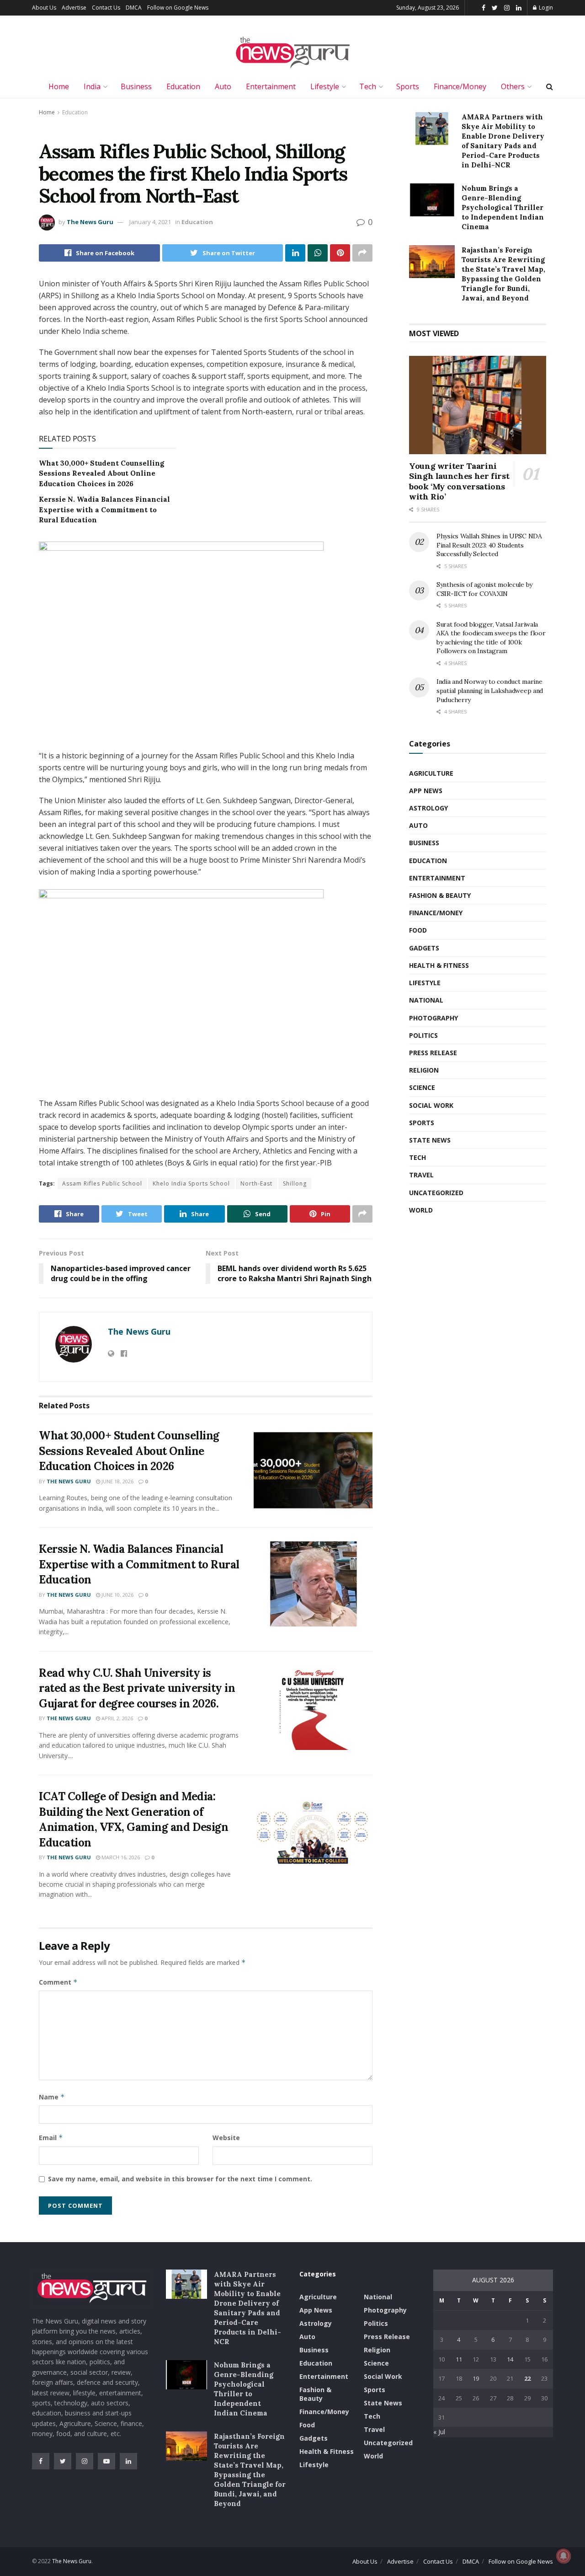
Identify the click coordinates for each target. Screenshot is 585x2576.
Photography (433, 1018)
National (426, 1000)
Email (51, 2138)
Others (513, 86)
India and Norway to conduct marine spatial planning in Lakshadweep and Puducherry (490, 690)
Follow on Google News (178, 8)
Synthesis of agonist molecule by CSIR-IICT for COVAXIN (484, 589)
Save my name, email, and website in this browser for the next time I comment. (180, 2179)
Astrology (428, 808)
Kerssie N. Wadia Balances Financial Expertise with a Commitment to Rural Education (104, 510)
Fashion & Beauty (440, 895)
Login (545, 8)
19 (476, 2378)
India (92, 86)
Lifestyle (325, 86)
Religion (424, 1070)
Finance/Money (460, 86)
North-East (256, 1183)
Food (418, 930)
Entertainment (271, 86)
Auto (223, 86)
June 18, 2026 (117, 1481)
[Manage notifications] (564, 2556)
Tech (368, 86)
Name (52, 2097)
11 (459, 2359)
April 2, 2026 (117, 1718)
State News (430, 1140)
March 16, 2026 (120, 1857)
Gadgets (424, 948)
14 (510, 2359)
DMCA (134, 8)
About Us (44, 8)
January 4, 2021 (150, 222)
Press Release (433, 1053)
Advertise (74, 8)
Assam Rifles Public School (102, 1183)
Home (59, 86)
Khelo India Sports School (191, 1183)
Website (226, 2138)
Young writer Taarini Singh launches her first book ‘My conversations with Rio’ (459, 481)
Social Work (431, 1105)
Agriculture (431, 773)
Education (183, 86)
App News (426, 791)
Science (422, 1087)
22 (527, 2378)
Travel (421, 1175)
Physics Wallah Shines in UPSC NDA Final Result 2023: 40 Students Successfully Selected (489, 545)
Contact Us (106, 8)
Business (136, 86)
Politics (423, 1035)
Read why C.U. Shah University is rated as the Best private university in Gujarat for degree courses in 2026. (137, 1688)
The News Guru (90, 222)
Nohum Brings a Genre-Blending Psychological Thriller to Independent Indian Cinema (503, 207)
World (421, 1210)
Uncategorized (436, 1193)
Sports (408, 86)
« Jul (439, 2432)
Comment (58, 1982)
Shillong (295, 1183)
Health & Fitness (439, 965)
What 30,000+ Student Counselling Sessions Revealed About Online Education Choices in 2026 (101, 473)
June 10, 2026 (117, 1595)
